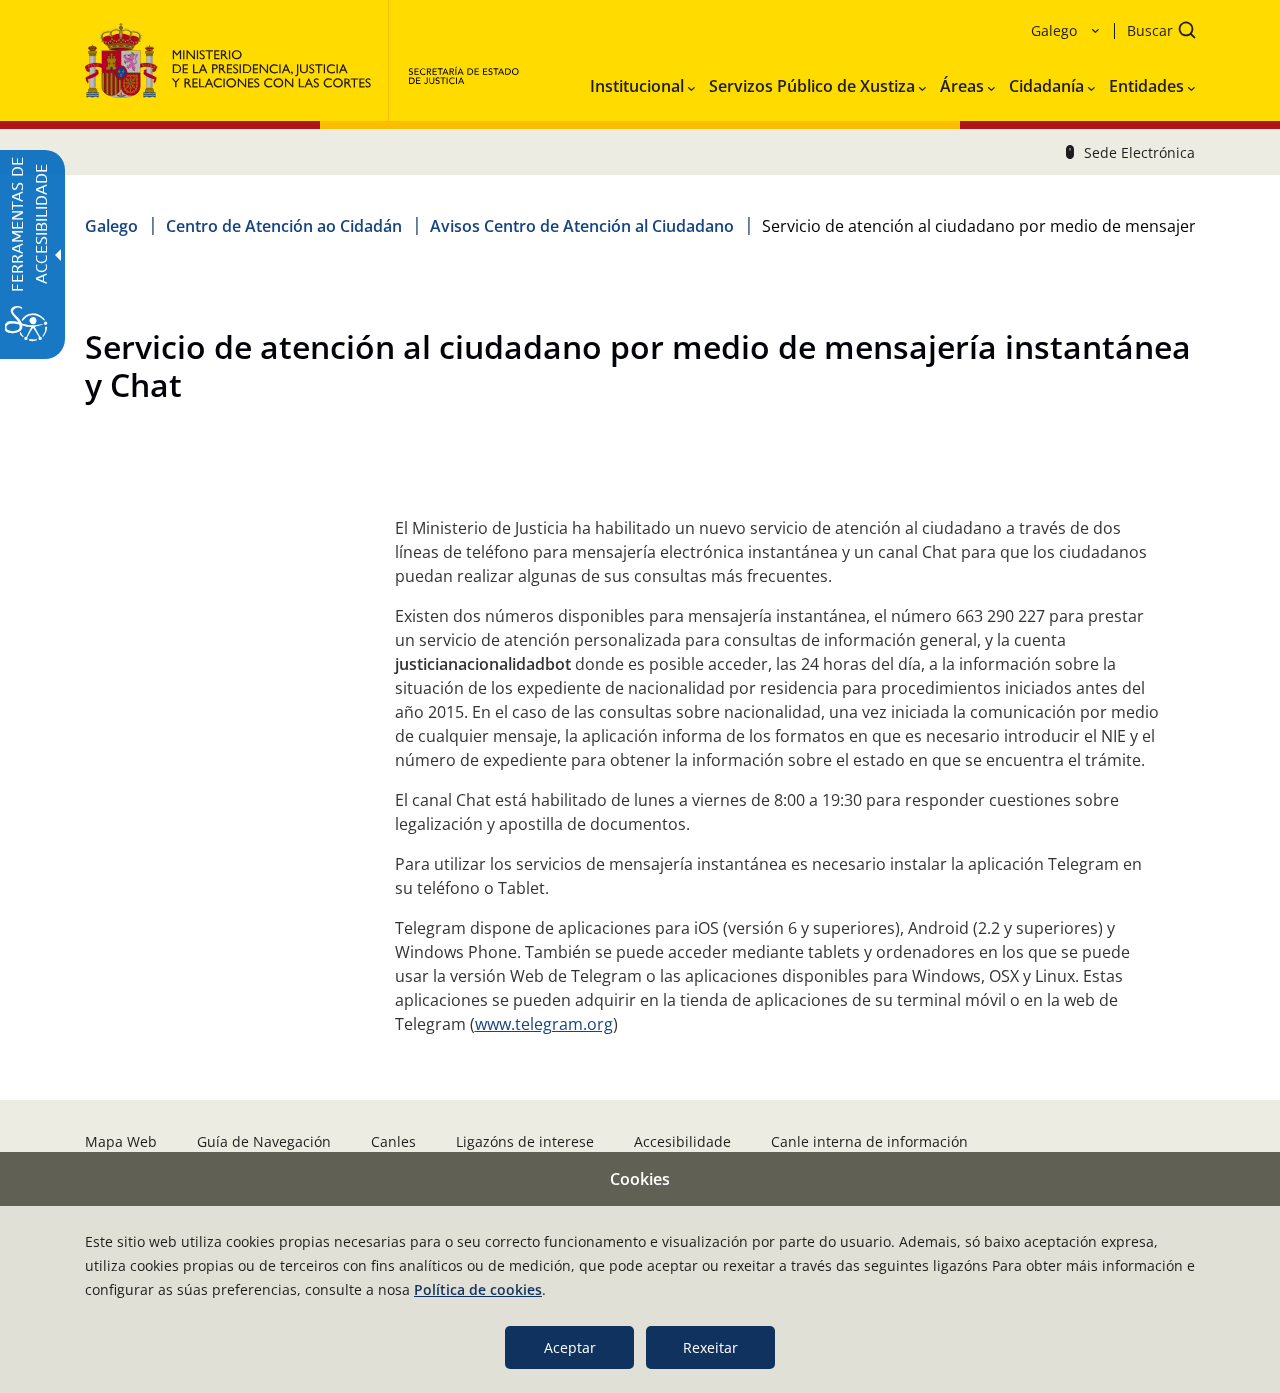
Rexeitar (710, 1347)
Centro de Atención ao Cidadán (284, 226)
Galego (111, 226)
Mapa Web (121, 1141)
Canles (393, 1141)
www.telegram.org (544, 1024)
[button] (1155, 32)
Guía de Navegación (264, 1141)
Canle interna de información (869, 1141)
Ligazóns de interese (525, 1141)
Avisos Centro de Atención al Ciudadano (582, 226)
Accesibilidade (682, 1141)
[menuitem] (642, 82)
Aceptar (570, 1347)
